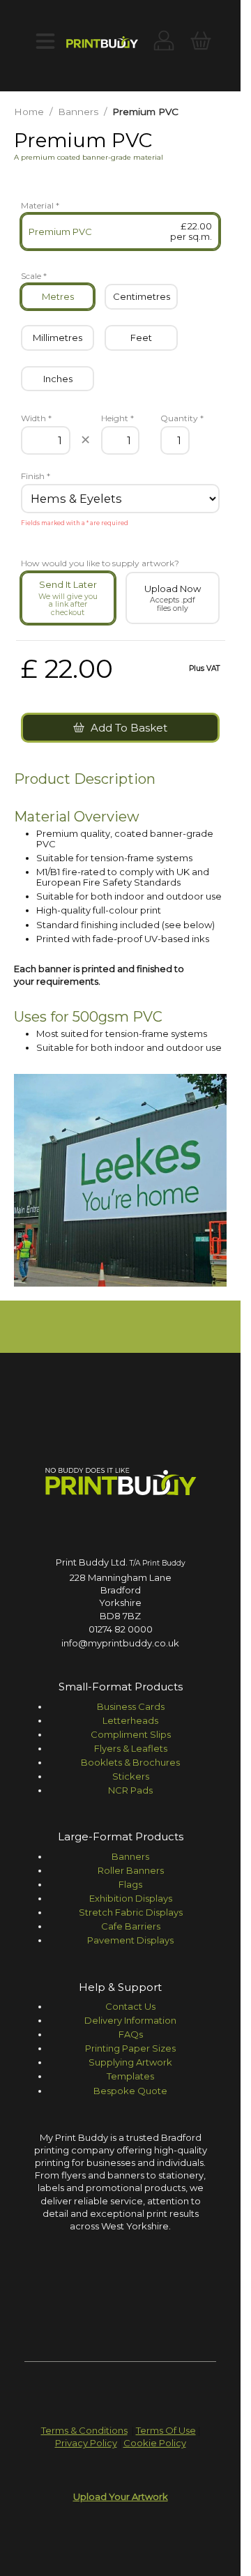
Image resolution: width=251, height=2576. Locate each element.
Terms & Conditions (84, 2430)
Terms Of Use (166, 2430)
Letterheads (130, 1720)
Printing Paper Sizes (130, 2048)
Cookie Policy (155, 2443)
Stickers (131, 1776)
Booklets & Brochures (130, 1762)
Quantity (175, 418)
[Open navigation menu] (45, 42)
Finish (36, 476)
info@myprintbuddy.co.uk (120, 1643)
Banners (78, 112)
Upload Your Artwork (121, 2497)
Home (29, 112)
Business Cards (131, 1706)
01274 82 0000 (121, 1629)
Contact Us (130, 2006)
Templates (130, 2076)
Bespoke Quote (130, 2091)
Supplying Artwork (130, 2062)
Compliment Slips (131, 1734)
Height (117, 418)
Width (36, 418)
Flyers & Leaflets (131, 1748)
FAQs (131, 2034)
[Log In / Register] (164, 42)
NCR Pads (130, 1790)
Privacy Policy (86, 2443)
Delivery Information (130, 2020)
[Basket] (200, 42)
